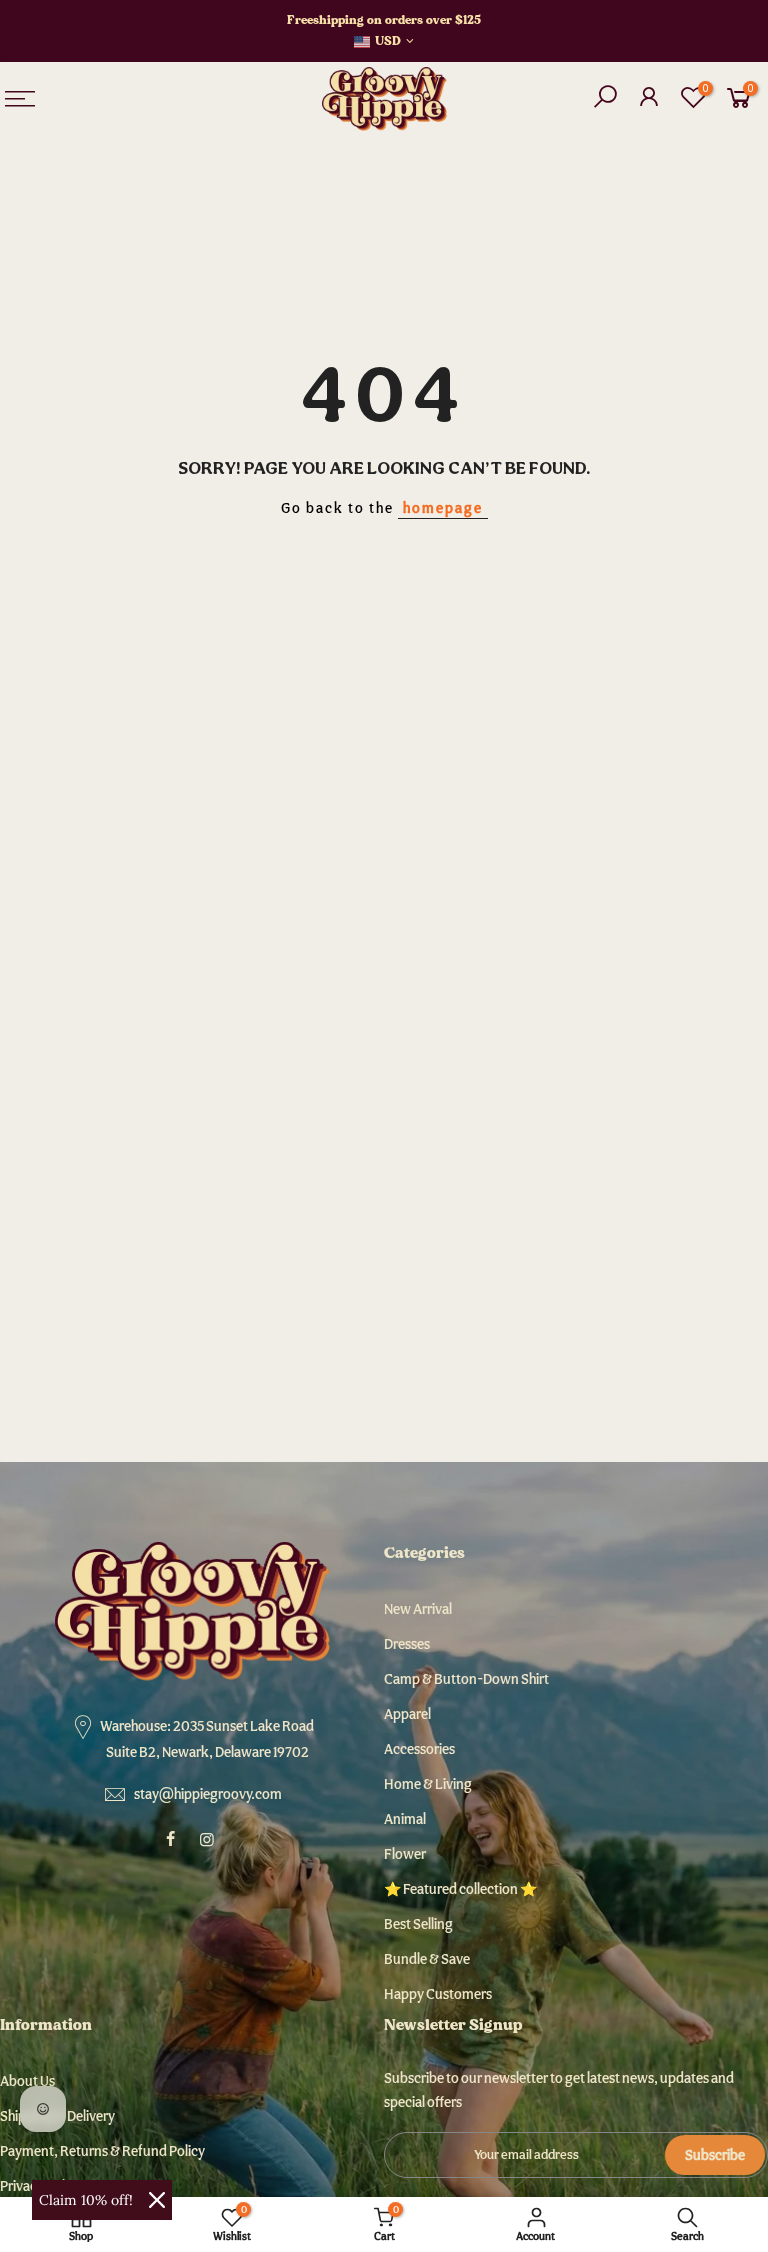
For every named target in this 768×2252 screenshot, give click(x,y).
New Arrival (418, 1609)
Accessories (419, 1749)
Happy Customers (438, 1994)
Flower (405, 1854)
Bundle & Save (427, 1959)
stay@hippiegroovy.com (208, 1794)
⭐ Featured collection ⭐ (460, 1889)
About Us (27, 2081)
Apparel (407, 1714)
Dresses (407, 1644)
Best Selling (418, 1924)
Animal (405, 1819)
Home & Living (428, 1784)
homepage (443, 508)
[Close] (157, 2200)
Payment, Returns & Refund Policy (102, 2151)
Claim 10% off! (86, 2200)
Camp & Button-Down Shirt (466, 1679)
